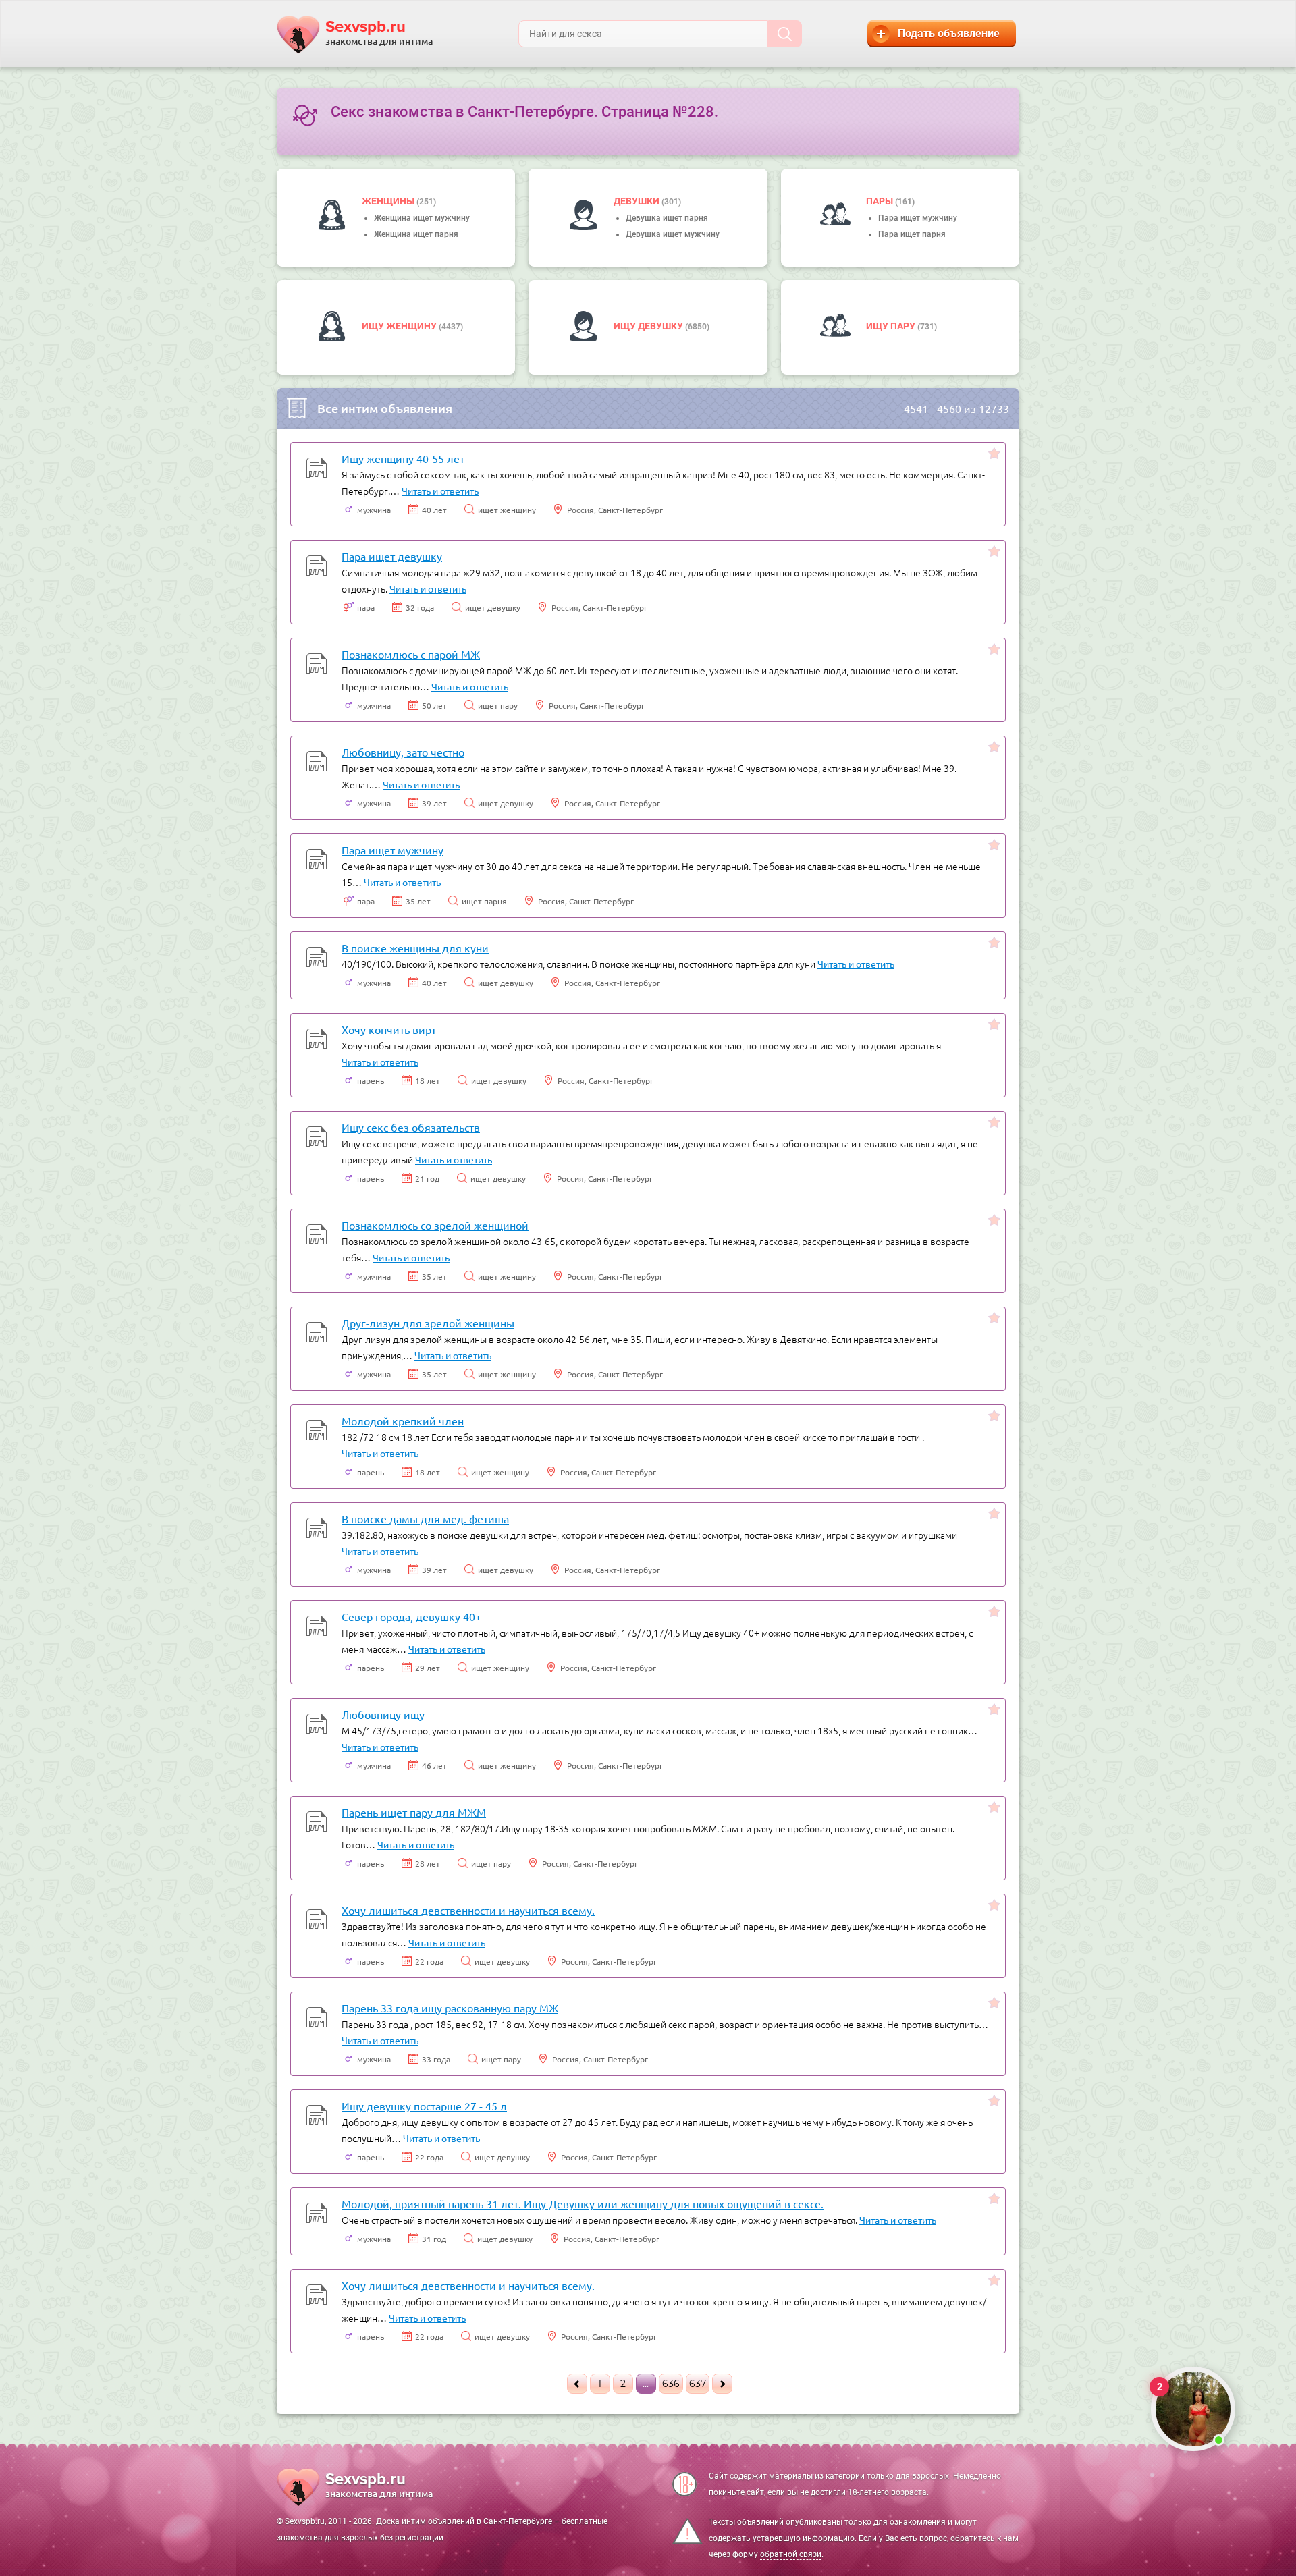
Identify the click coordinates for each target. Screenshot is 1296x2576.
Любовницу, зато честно (403, 752)
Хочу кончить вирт (389, 1029)
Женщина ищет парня (416, 234)
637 (698, 2384)
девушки (638, 201)
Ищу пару (892, 326)
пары (881, 201)
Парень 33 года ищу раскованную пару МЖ (450, 2008)
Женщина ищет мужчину (422, 218)
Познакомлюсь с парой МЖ (411, 654)
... (646, 2384)
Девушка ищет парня (667, 218)
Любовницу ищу (383, 1714)
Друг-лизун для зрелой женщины (428, 1323)
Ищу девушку (649, 326)
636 (671, 2384)
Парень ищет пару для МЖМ (414, 1812)
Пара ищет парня (912, 234)
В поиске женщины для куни (415, 948)
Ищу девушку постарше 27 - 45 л (424, 2106)
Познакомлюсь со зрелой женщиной (435, 1225)
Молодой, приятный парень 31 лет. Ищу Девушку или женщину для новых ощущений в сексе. (583, 2203)
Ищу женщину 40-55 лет (403, 458)
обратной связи (791, 2554)
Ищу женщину (400, 326)
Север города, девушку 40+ (411, 1616)
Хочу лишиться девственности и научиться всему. (468, 1910)
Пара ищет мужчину (918, 218)
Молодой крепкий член (403, 1421)
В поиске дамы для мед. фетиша (425, 1518)
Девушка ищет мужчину (673, 234)
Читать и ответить (440, 491)
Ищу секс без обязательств (411, 1127)
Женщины (389, 201)
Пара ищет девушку (392, 556)
